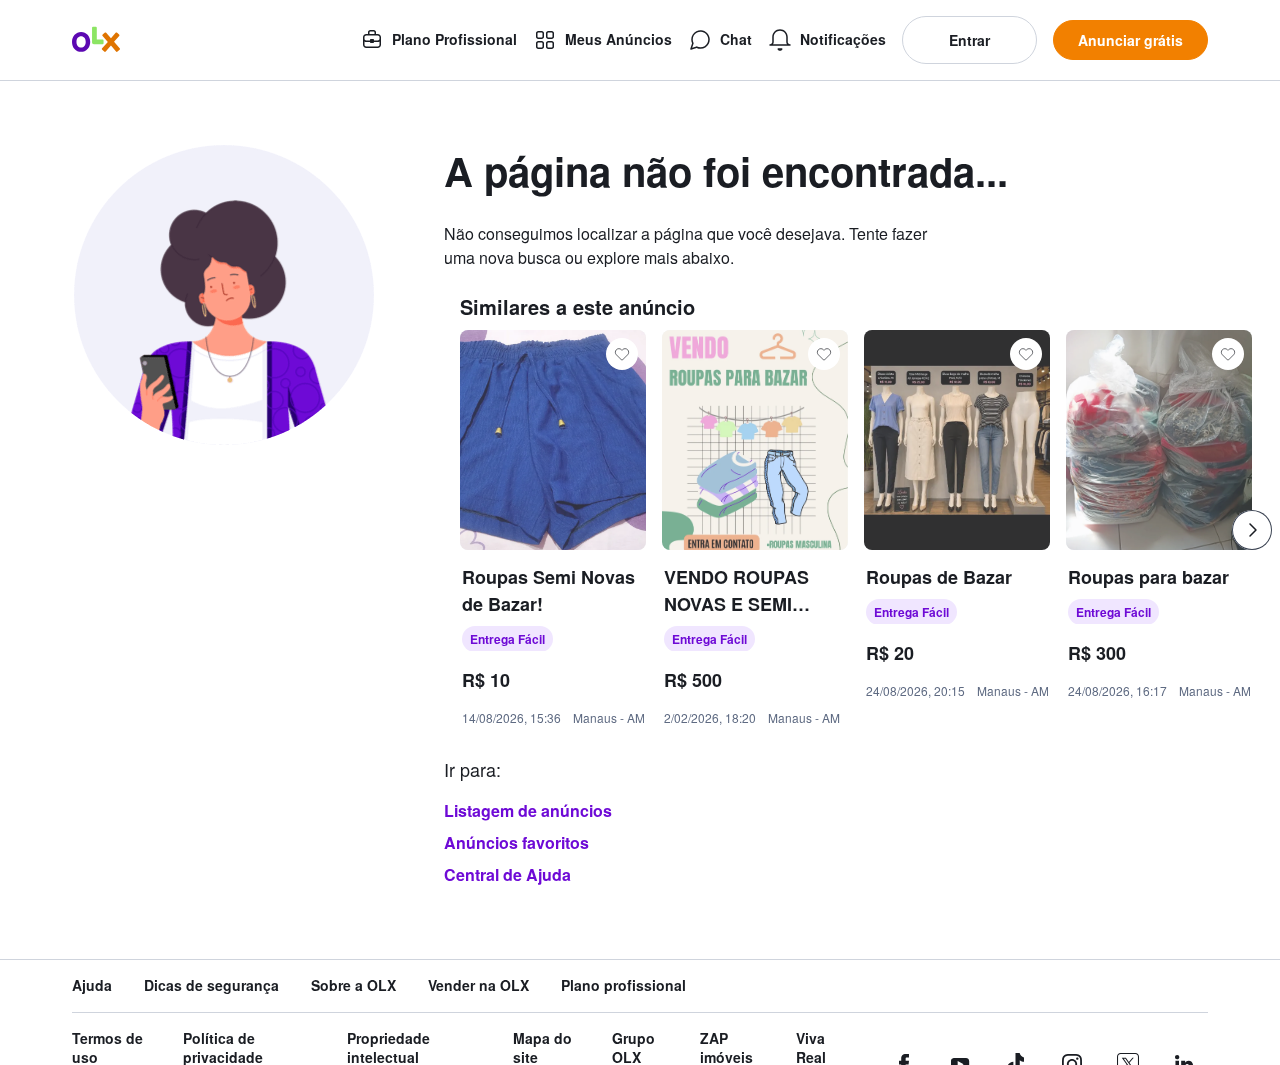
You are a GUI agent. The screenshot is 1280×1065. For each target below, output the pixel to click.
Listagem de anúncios (528, 810)
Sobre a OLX (353, 985)
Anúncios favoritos (516, 842)
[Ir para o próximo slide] (1252, 530)
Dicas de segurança (211, 985)
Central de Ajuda (507, 874)
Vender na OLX (478, 985)
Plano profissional (623, 985)
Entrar (969, 40)
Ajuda (92, 985)
